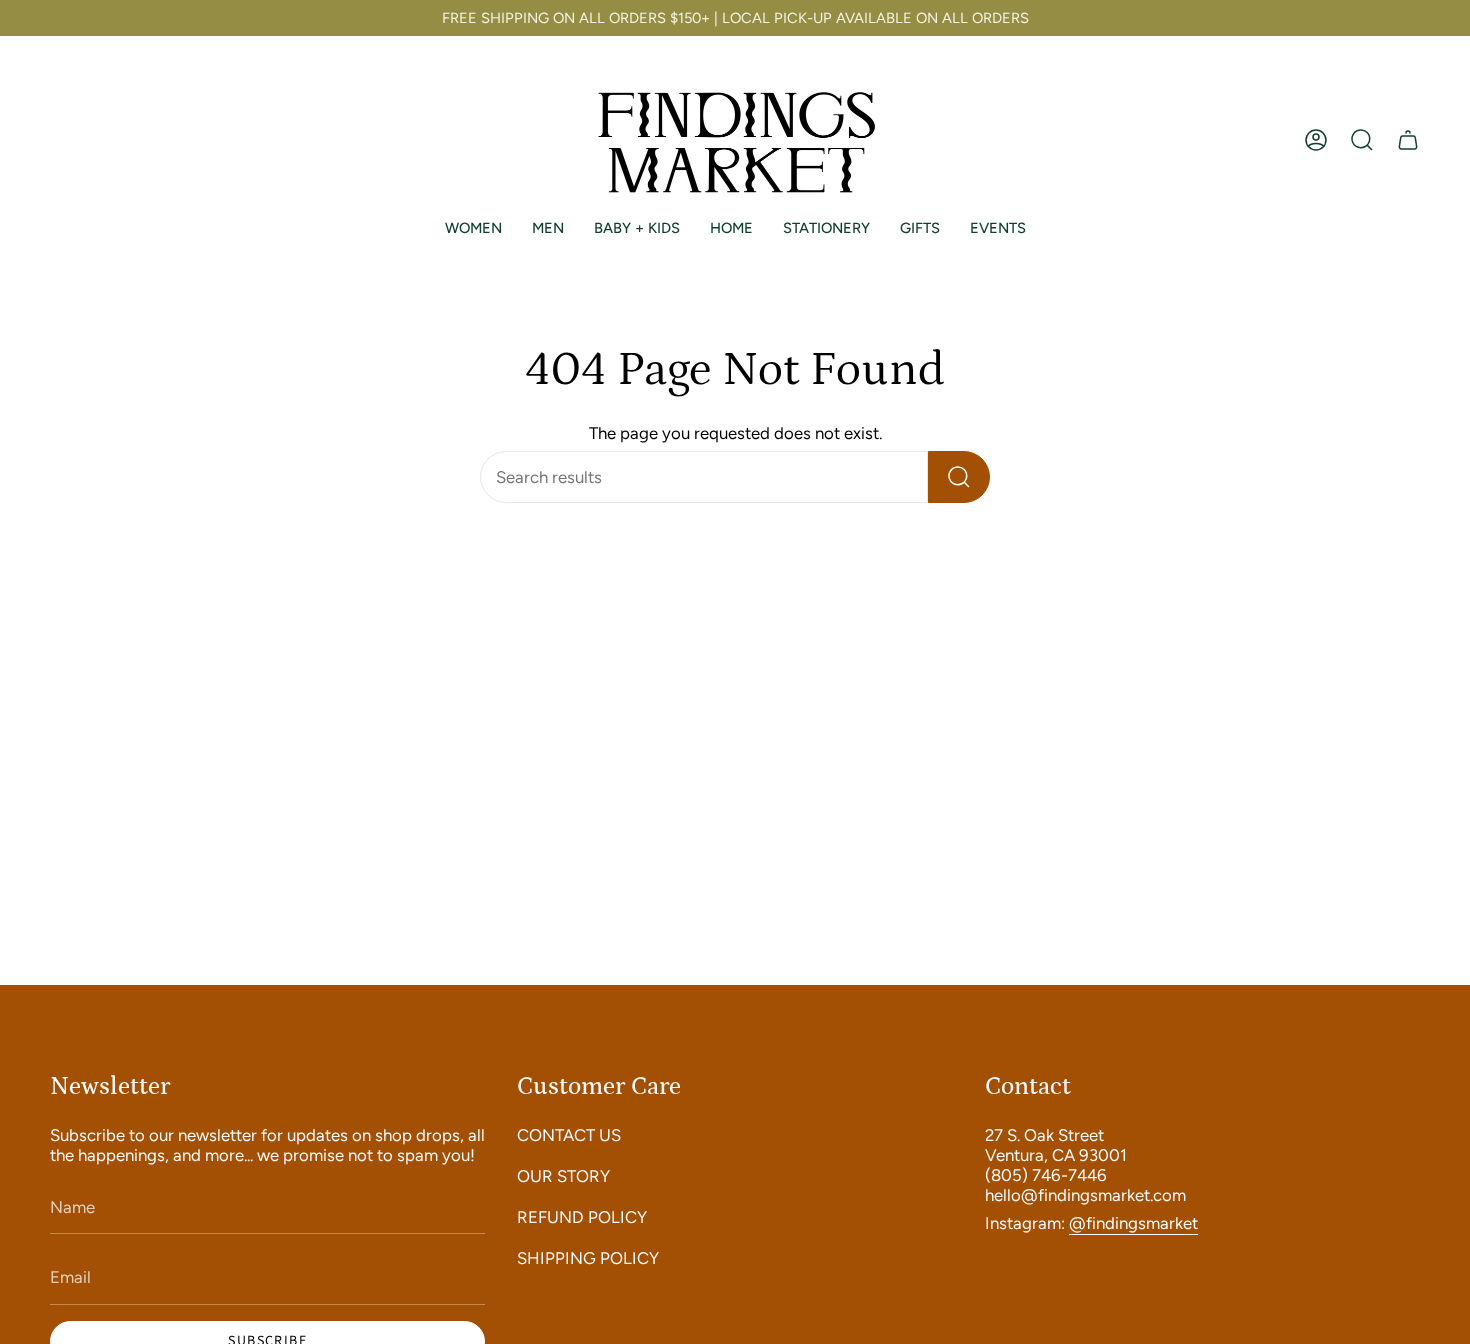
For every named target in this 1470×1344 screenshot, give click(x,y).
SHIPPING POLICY (588, 1258)
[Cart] (1408, 140)
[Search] (959, 477)
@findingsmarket (1133, 1223)
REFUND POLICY (582, 1217)
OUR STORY (563, 1176)
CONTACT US (569, 1135)
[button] (1362, 140)
